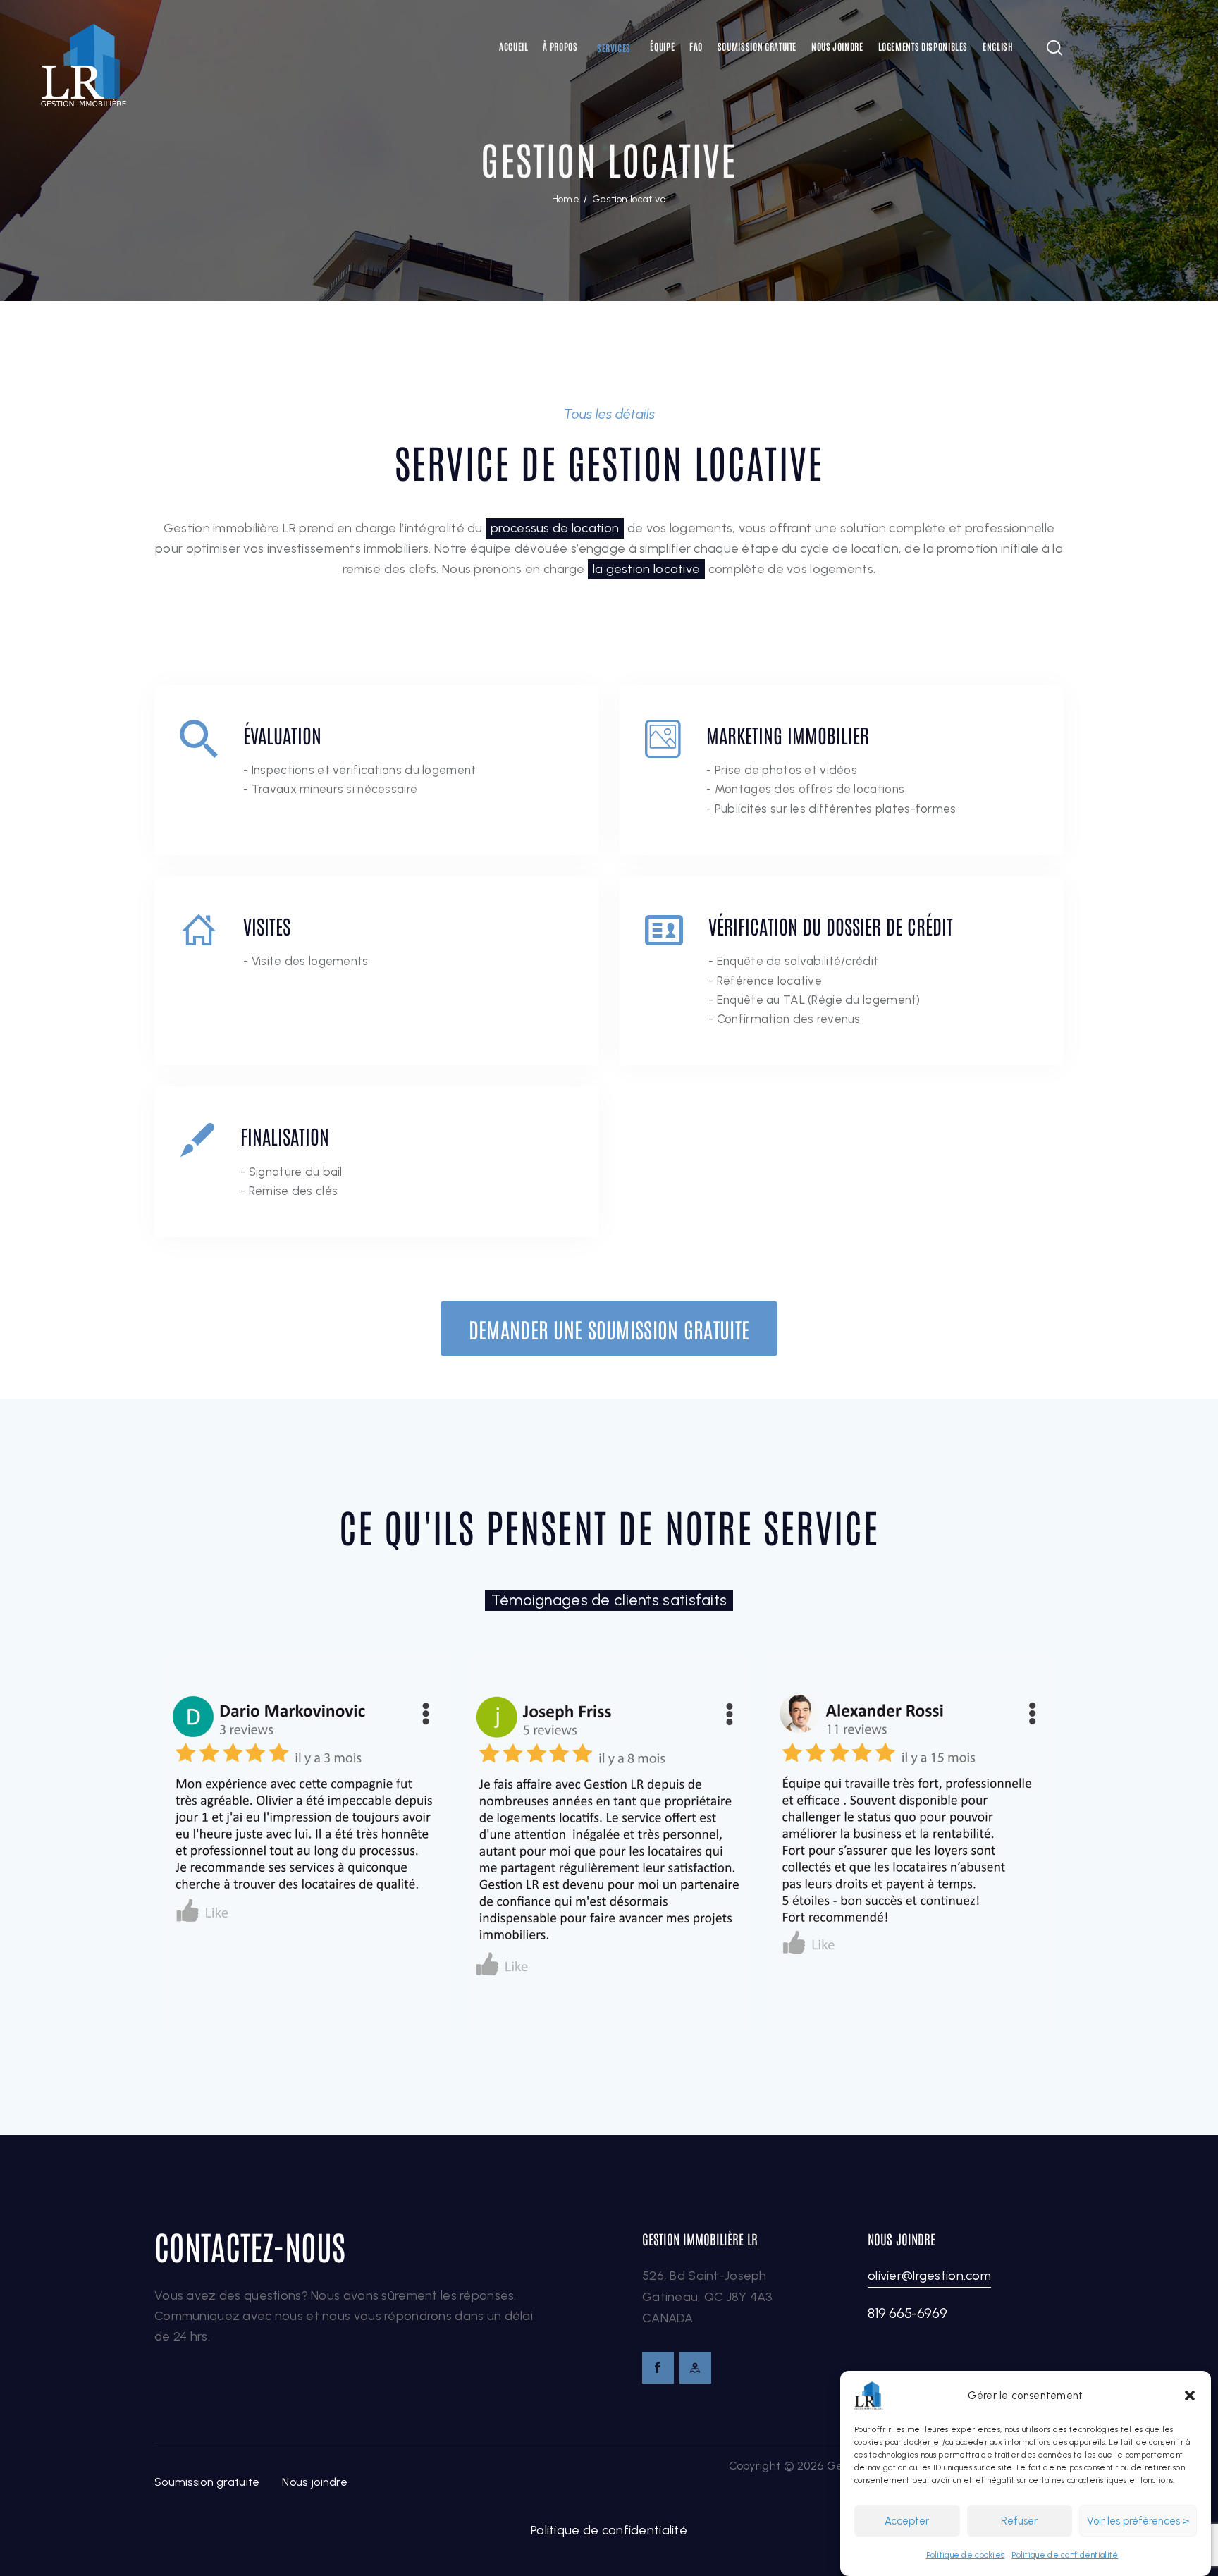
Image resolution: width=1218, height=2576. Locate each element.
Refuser (1019, 2521)
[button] (1190, 2396)
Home (566, 199)
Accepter (907, 2521)
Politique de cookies (966, 2555)
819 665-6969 (907, 2313)
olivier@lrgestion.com (929, 2276)
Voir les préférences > (1138, 2521)
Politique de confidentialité (1065, 2555)
